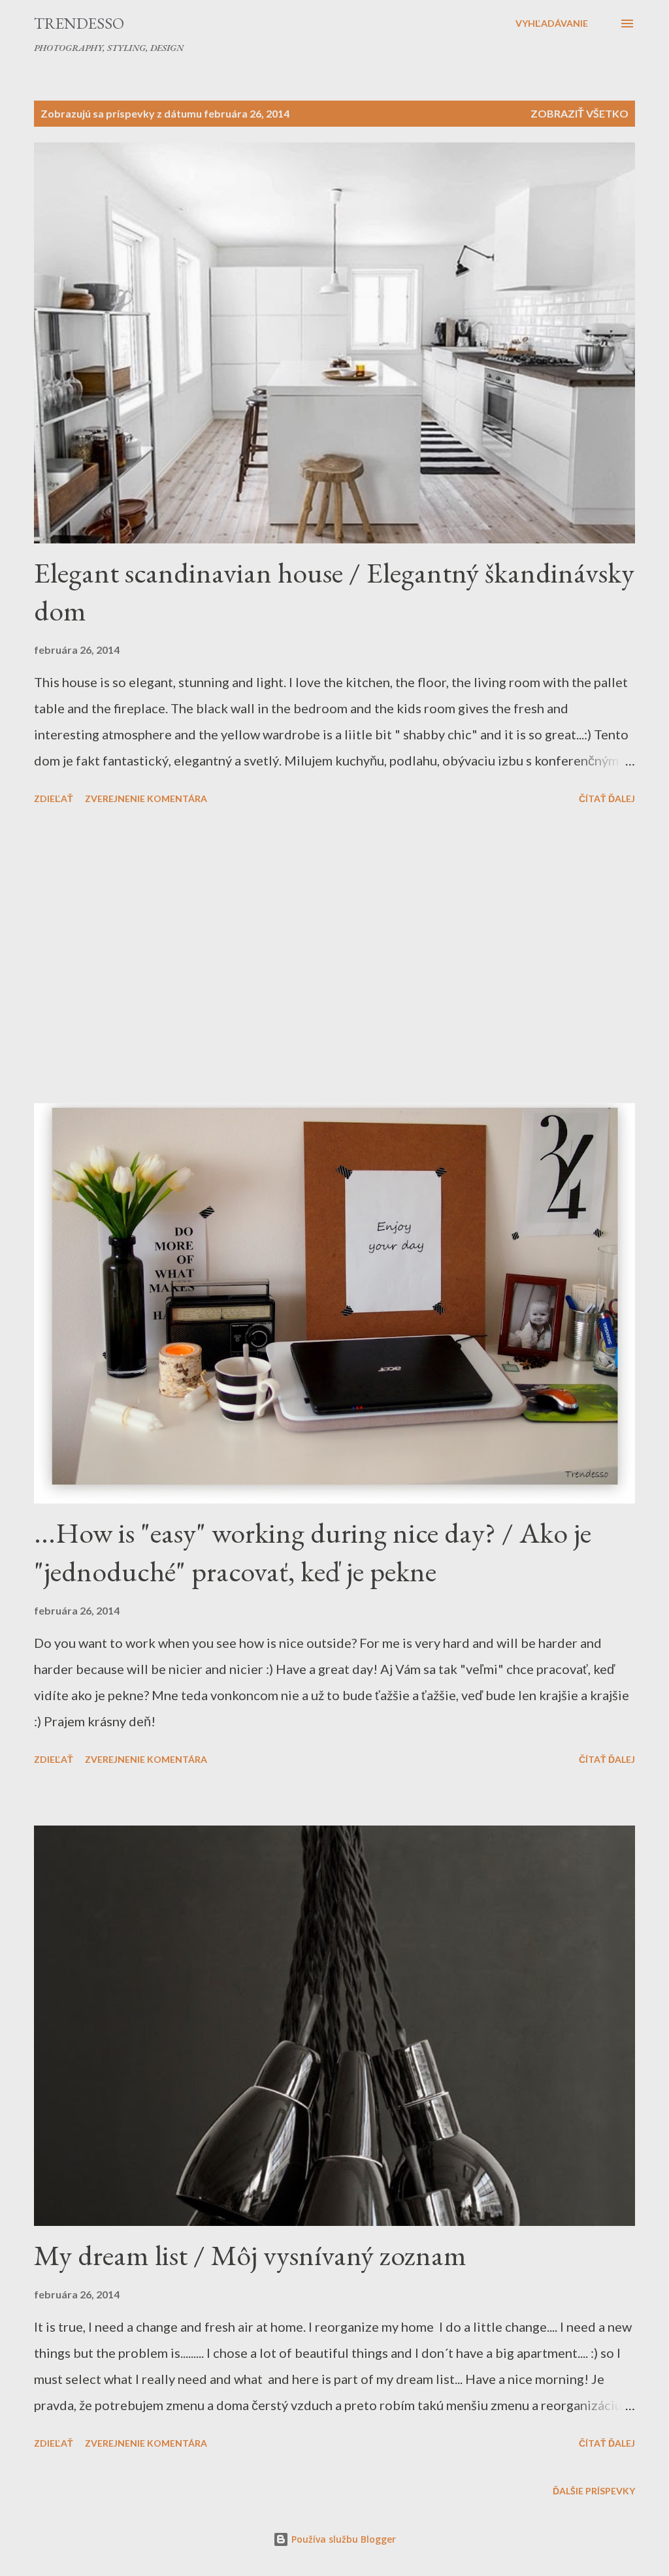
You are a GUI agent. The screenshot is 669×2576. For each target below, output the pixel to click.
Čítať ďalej (607, 798)
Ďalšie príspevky (594, 2491)
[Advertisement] (334, 956)
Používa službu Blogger (342, 2539)
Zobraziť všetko (579, 113)
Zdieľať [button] (54, 798)
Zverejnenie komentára (146, 798)
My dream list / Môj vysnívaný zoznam (250, 2255)
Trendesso (79, 23)
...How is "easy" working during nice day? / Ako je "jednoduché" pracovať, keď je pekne (313, 1552)
